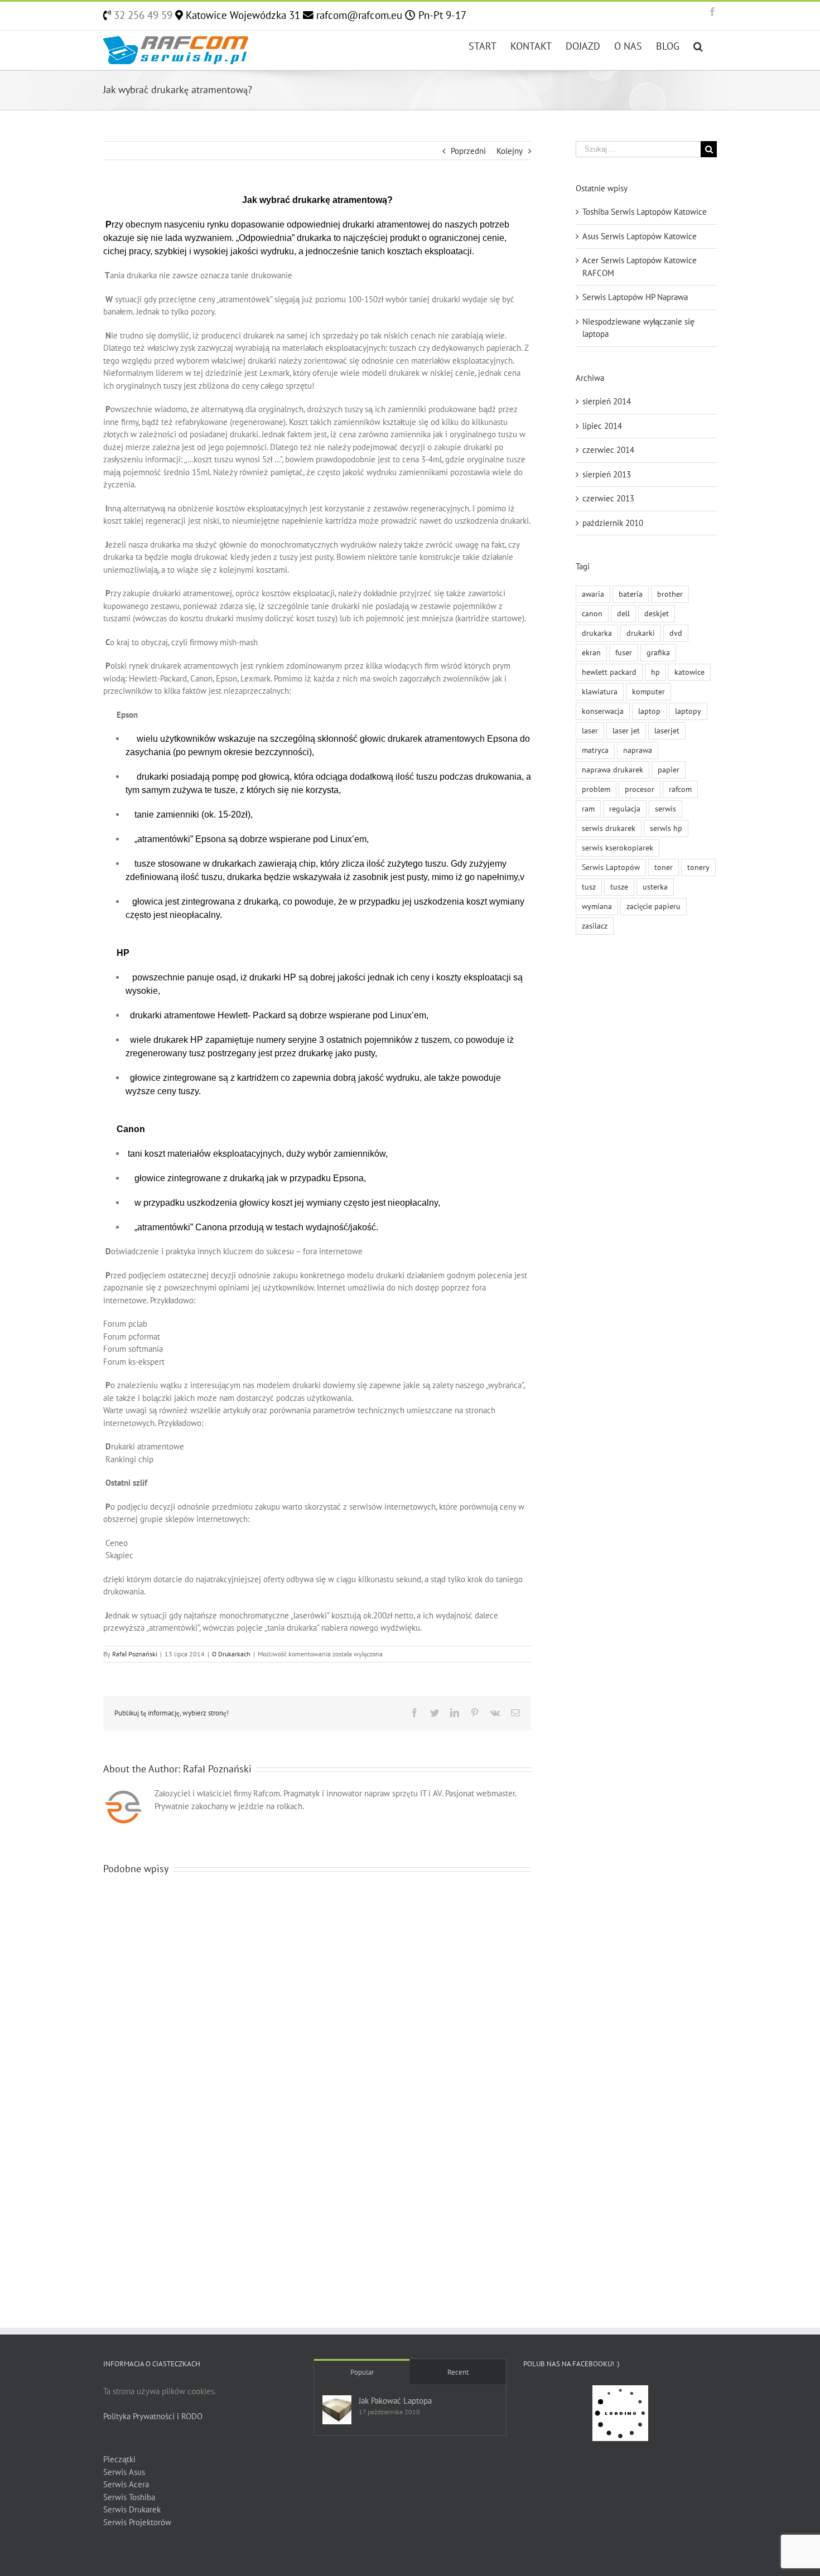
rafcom (680, 789)
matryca (595, 750)
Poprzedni (468, 151)
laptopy (688, 711)
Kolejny (510, 151)
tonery (698, 867)
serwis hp (666, 828)
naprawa (638, 750)
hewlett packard (609, 672)
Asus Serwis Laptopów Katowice (640, 236)
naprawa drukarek (612, 770)
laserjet (667, 731)
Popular (362, 2372)
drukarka (597, 633)
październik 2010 (613, 523)
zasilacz (595, 926)
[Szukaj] (698, 45)
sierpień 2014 (607, 401)
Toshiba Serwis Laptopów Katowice (645, 212)
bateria (631, 594)
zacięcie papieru (653, 906)
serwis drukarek (609, 828)
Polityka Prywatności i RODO (153, 2416)
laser (590, 731)
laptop (649, 711)
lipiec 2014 (602, 426)
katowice (689, 672)
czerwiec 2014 (608, 450)
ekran (591, 653)
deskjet (657, 613)
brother (670, 594)
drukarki (641, 633)
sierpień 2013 (607, 474)
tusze (619, 887)
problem (596, 789)
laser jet (626, 731)
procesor (640, 789)
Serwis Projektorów (137, 2522)
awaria (593, 594)
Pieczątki (119, 2459)
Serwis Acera (126, 2484)
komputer (648, 692)
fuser (624, 653)
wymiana (597, 906)
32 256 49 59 (142, 15)
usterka (655, 887)
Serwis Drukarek (132, 2509)
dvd (676, 633)
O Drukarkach (231, 1654)
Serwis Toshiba (129, 2497)
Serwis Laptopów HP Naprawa (635, 297)
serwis (665, 809)
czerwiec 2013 (608, 498)
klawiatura (600, 692)
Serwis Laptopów (611, 867)
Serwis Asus (124, 2472)
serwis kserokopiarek (618, 848)
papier (669, 770)
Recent (458, 2372)
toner (664, 867)
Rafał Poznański (135, 1654)
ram (588, 809)
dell (623, 613)
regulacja (625, 809)
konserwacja (603, 711)
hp (655, 672)
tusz (589, 887)
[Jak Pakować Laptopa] (337, 2410)
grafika (658, 653)
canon (592, 613)
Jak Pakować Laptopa (395, 2401)
